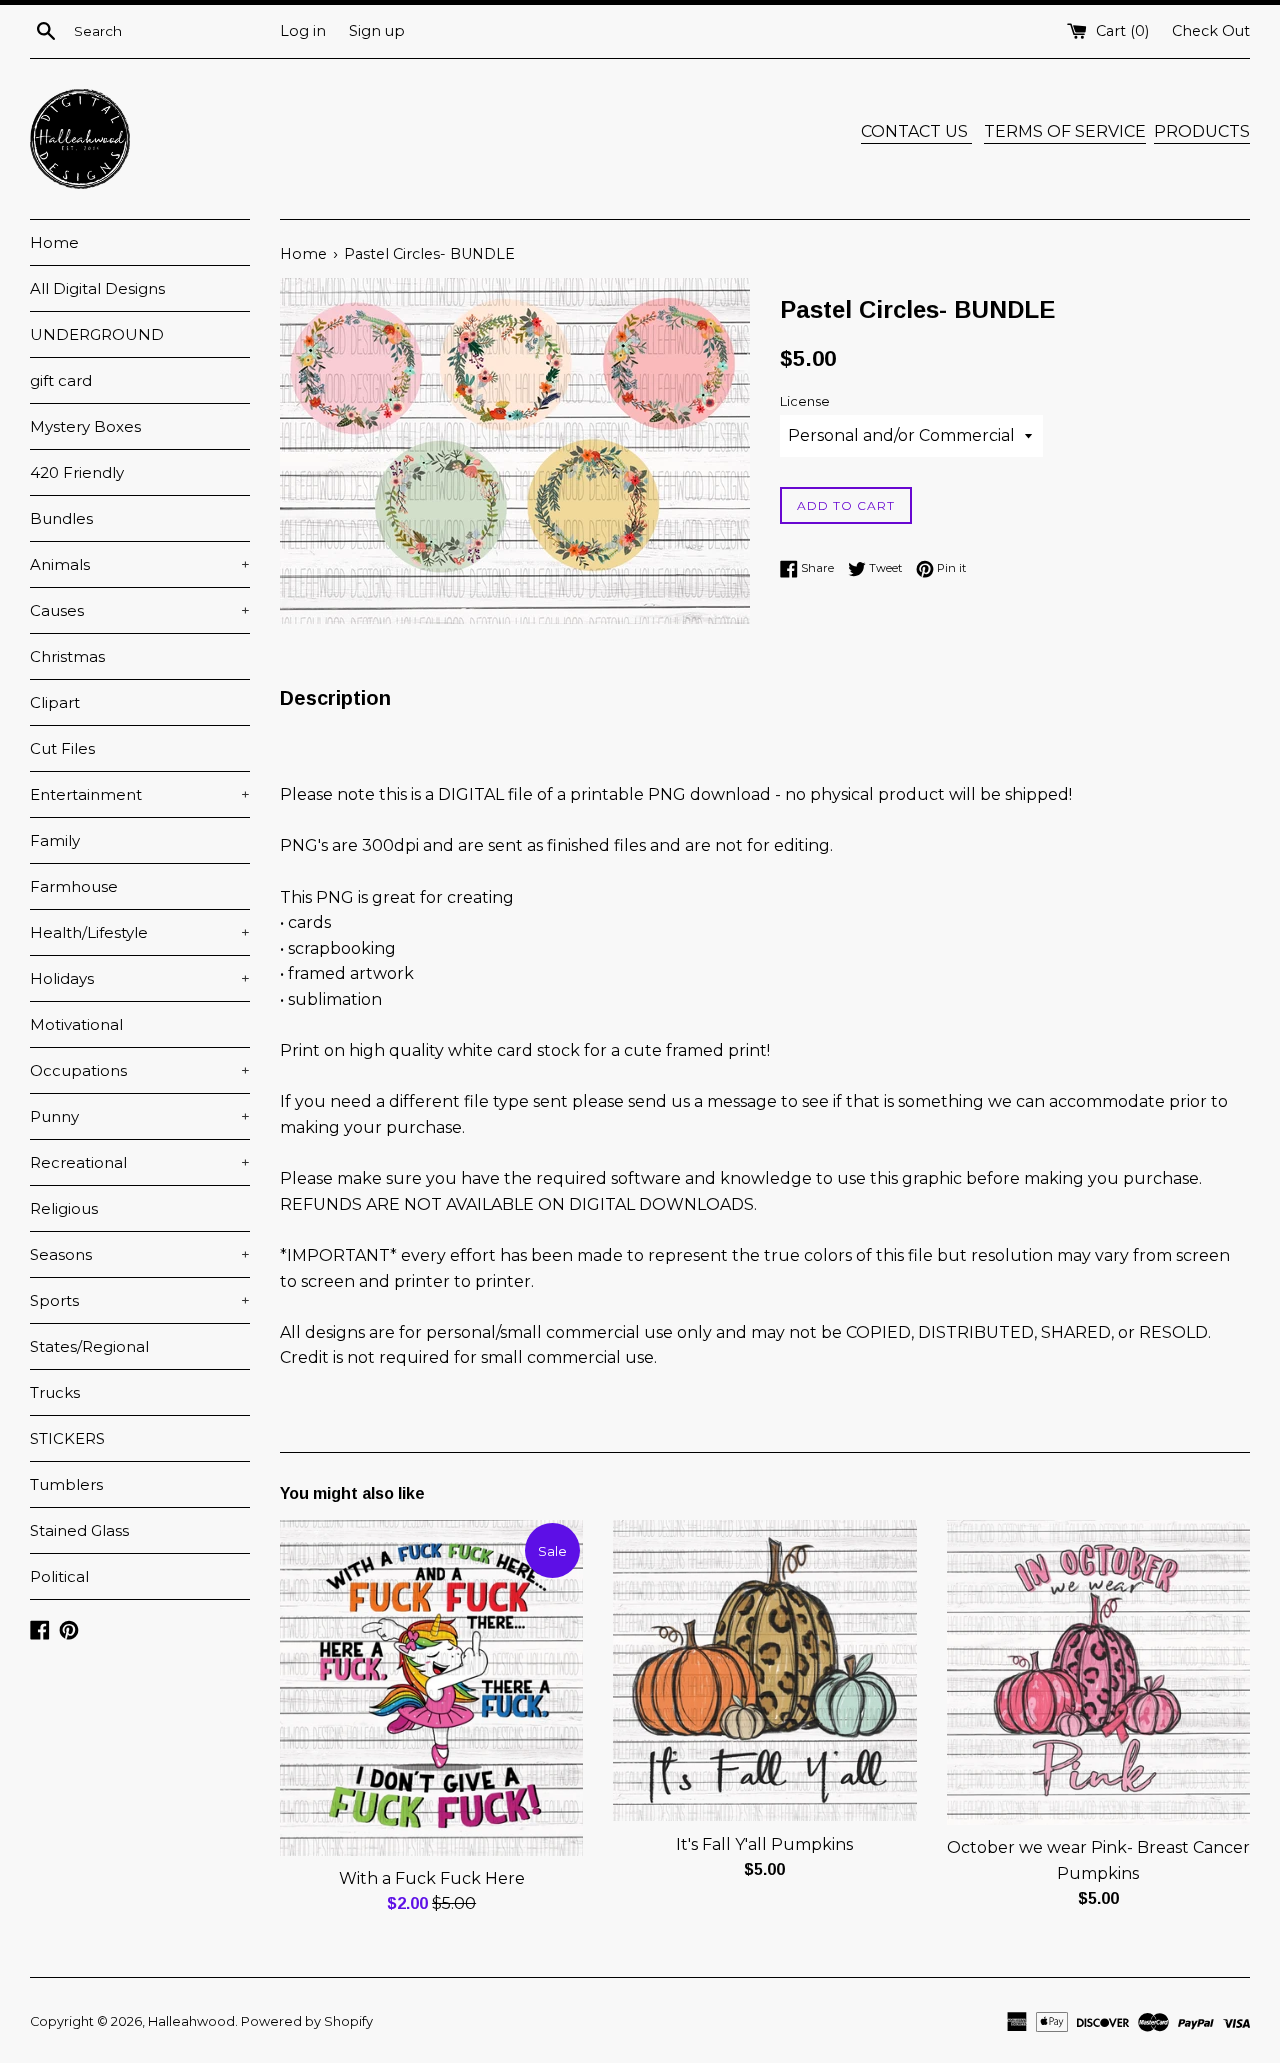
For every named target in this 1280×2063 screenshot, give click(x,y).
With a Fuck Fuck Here (432, 1878)
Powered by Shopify (307, 2021)
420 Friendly (77, 472)
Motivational (76, 1024)
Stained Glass (79, 1530)
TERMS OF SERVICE (1065, 131)
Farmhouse (74, 886)
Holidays (140, 978)
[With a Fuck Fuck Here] (431, 1687)
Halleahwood (191, 2021)
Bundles (61, 518)
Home (54, 242)
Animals (140, 564)
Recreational (140, 1162)
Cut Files (62, 748)
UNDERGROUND (97, 334)
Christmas (67, 656)
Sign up (377, 31)
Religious (64, 1208)
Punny (140, 1116)
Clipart (55, 702)
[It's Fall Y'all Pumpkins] (764, 1670)
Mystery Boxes (85, 426)
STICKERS (67, 1438)
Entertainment (140, 794)
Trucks (55, 1392)
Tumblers (66, 1484)
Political (59, 1576)
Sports (140, 1300)
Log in (303, 31)
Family (55, 840)
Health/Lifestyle (140, 932)
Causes (140, 610)
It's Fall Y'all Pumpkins (764, 1844)
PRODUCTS (1202, 131)
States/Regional (89, 1346)
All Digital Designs (97, 288)
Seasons (140, 1254)
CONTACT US (916, 131)
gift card (61, 380)
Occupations (140, 1070)
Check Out (1211, 31)
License (805, 401)
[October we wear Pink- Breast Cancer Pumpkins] (1098, 1672)
